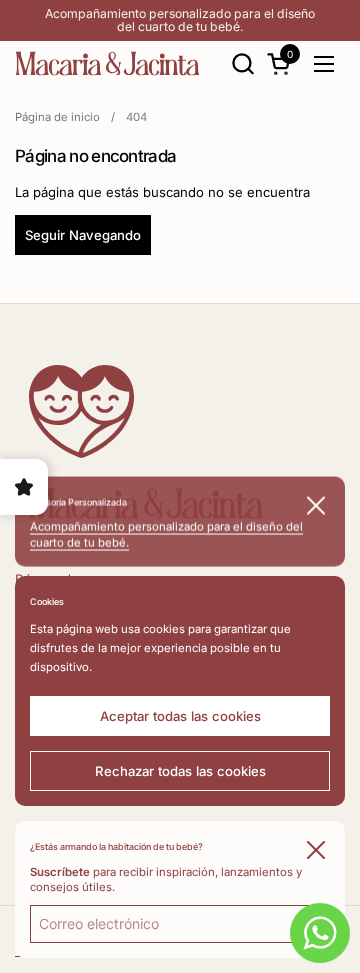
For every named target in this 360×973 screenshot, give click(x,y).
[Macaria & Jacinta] (107, 63)
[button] (242, 63)
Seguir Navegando (83, 235)
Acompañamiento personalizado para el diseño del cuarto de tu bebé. (180, 20)
